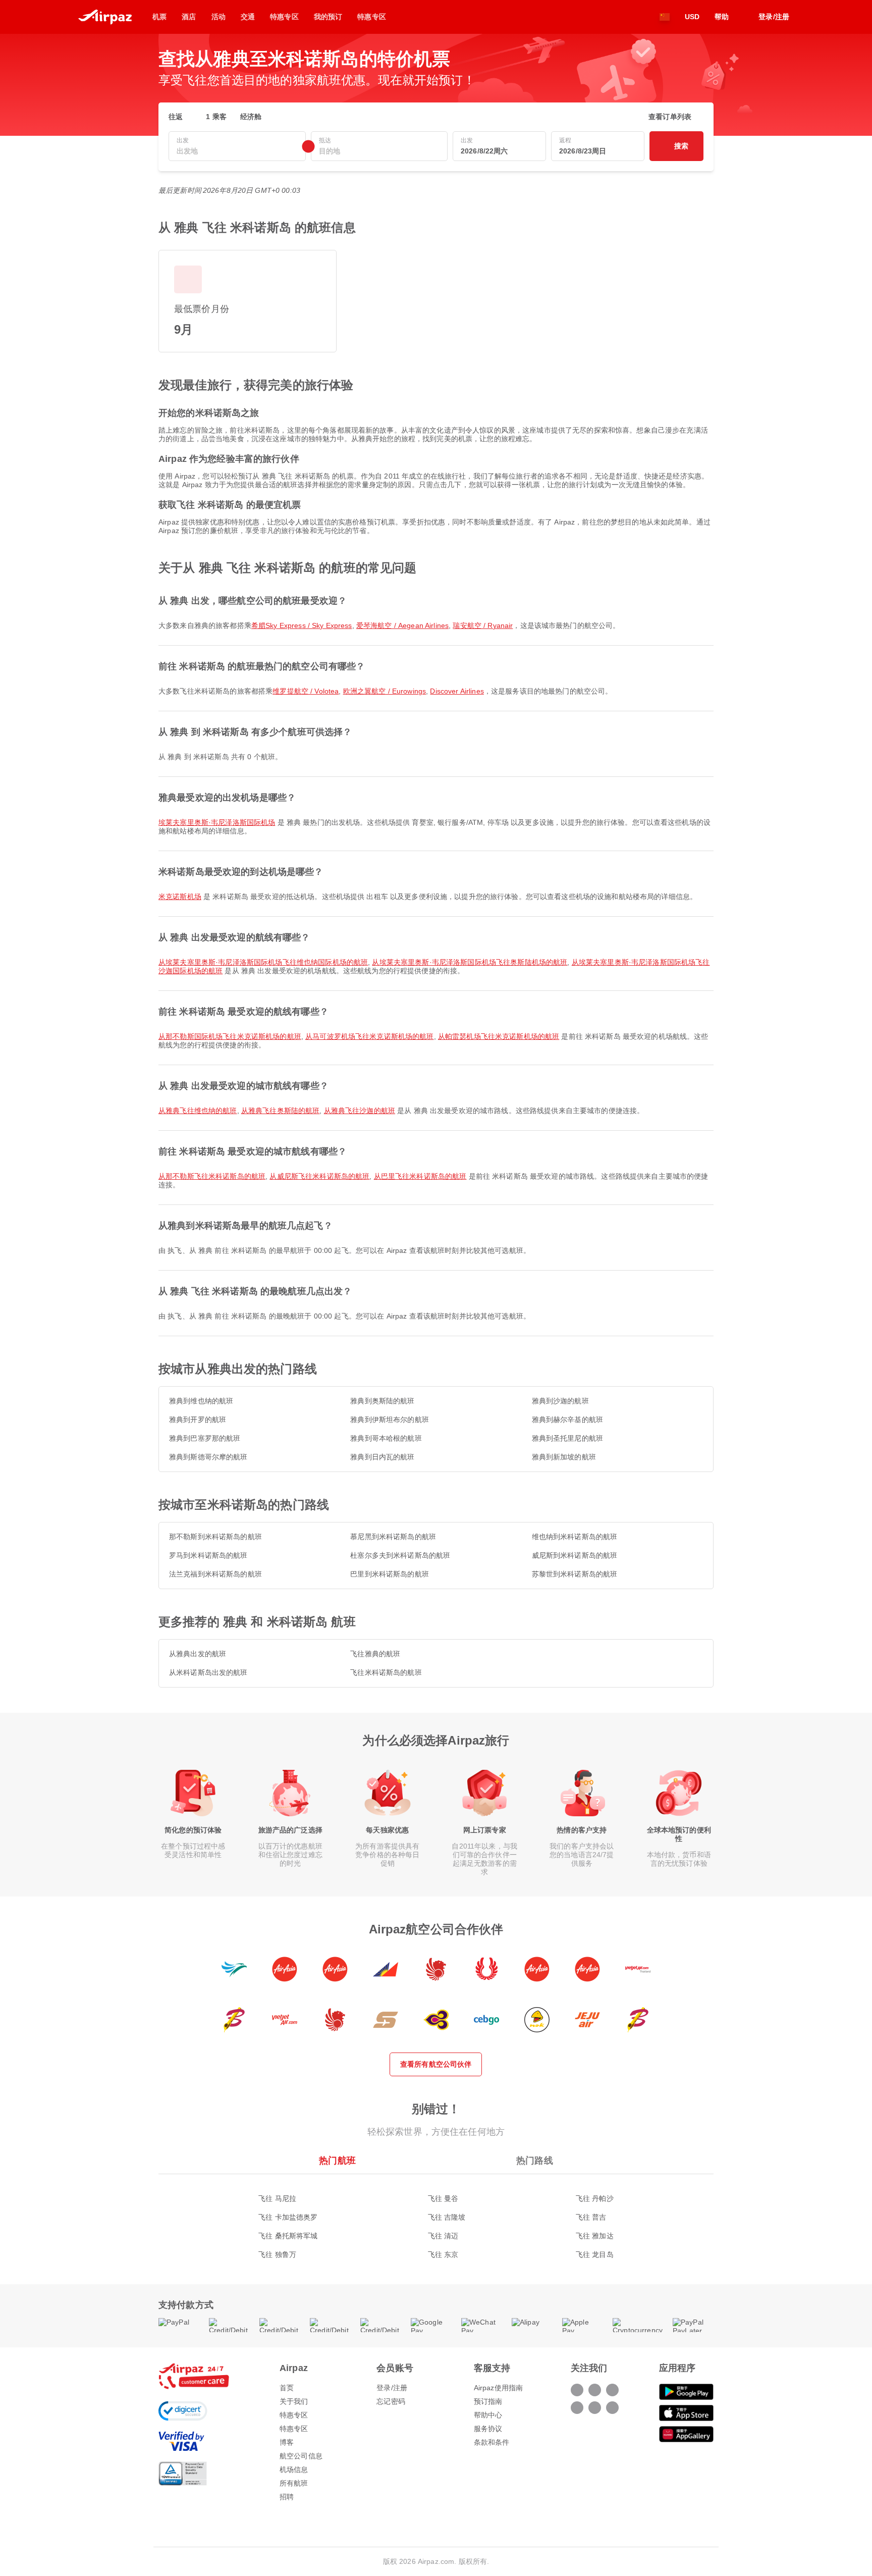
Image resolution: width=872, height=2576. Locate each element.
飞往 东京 (443, 2254)
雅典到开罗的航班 (198, 1420)
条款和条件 (492, 2442)
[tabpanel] (436, 2216)
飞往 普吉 (591, 2217)
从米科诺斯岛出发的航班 (208, 1672)
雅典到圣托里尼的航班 (567, 1438)
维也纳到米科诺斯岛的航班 (575, 1537)
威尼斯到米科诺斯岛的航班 (575, 1555)
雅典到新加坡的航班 (564, 1457)
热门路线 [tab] (535, 2161)
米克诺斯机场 (180, 897)
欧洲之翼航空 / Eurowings (385, 691)
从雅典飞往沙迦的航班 (360, 1111)
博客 (287, 2442)
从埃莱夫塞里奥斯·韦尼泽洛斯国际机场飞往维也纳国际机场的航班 (263, 962)
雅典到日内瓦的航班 (382, 1457)
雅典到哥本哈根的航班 (386, 1438)
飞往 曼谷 (443, 2198)
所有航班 (294, 2483)
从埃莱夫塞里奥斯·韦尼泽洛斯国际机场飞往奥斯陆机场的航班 (470, 962)
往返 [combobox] (176, 117)
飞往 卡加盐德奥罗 (288, 2217)
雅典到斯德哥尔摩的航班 (208, 1457)
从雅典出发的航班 (198, 1654)
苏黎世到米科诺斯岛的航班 (575, 1574)
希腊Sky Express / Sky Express (302, 625)
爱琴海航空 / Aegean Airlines (402, 625)
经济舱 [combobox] (251, 117)
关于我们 (294, 2401)
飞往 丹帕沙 (595, 2198)
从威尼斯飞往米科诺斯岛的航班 (319, 1176)
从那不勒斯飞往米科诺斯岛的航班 (212, 1176)
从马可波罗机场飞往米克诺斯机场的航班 (370, 1036)
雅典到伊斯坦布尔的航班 (390, 1420)
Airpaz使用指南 (498, 2388)
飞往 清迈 (443, 2236)
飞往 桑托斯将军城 (288, 2236)
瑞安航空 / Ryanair (483, 625)
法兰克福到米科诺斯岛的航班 (215, 1574)
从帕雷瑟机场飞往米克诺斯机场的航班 (499, 1036)
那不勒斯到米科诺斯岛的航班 (215, 1537)
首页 (287, 2388)
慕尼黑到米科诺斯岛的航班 (393, 1537)
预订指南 (488, 2401)
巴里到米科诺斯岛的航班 (390, 1574)
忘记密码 (391, 2401)
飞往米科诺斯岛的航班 (386, 1672)
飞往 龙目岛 (595, 2254)
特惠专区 (294, 2415)
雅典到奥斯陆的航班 (382, 1401)
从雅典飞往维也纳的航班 (198, 1111)
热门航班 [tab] (337, 2161)
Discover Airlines (457, 691)
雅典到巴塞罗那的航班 (205, 1438)
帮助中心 (488, 2415)
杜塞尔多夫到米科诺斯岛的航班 (400, 1555)
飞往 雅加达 (595, 2236)
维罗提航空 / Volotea (306, 691)
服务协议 (488, 2429)
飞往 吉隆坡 (447, 2217)
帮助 (722, 17)
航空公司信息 (301, 2456)
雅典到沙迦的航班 (560, 1401)
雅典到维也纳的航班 (201, 1401)
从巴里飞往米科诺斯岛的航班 (420, 1176)
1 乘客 (216, 117)
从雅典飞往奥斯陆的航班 (281, 1111)
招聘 (287, 2497)
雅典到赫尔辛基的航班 (567, 1420)
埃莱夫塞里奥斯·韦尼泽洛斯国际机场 (217, 822)
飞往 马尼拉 (277, 2198)
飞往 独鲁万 (277, 2254)
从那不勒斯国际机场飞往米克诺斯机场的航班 (230, 1036)
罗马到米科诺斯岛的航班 (208, 1555)
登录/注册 (392, 2388)
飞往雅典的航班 (375, 1654)
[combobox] (237, 151)
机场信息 (294, 2469)
